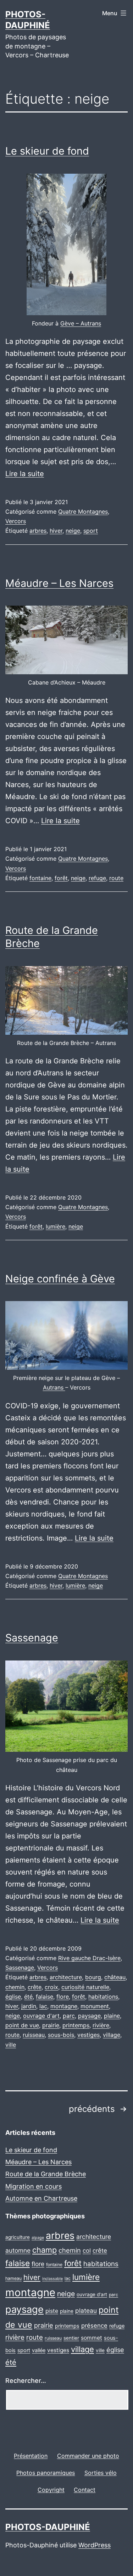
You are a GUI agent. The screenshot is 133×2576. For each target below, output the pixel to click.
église (13, 1997)
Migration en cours (34, 2186)
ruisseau (34, 2035)
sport (91, 531)
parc (69, 2016)
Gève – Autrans (81, 323)
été (28, 1997)
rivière (101, 2025)
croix (51, 1987)
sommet (92, 2338)
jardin (29, 2006)
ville (11, 2045)
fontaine (40, 878)
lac (43, 2006)
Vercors (16, 521)
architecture (66, 1977)
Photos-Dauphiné (48, 2527)
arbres (38, 531)
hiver (56, 531)
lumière (56, 1226)
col (87, 2251)
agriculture (18, 2237)
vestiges (88, 2035)
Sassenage (32, 1638)
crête (35, 1987)
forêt (61, 878)
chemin (15, 1987)
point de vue (22, 2025)
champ (45, 2250)
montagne (64, 2006)
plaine (112, 2016)
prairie (51, 2025)
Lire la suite (25, 474)
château (115, 1977)
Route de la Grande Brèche (46, 2174)
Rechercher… (26, 2381)
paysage (89, 2016)
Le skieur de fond (47, 151)
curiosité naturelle (85, 1987)
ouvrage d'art (41, 2016)
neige (73, 531)
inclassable (52, 2279)
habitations (103, 1997)
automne (18, 2250)
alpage (38, 2238)
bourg (93, 1977)
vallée (39, 2350)
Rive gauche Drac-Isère (89, 1958)
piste (52, 2311)
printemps (76, 2025)
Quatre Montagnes (83, 512)
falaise (45, 1997)
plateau (86, 2311)
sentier (71, 2338)
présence (94, 2326)
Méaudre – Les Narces (59, 583)
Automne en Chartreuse (41, 2198)
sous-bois (61, 2035)
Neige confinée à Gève (60, 1279)
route (116, 878)
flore (63, 1997)
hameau (13, 2278)
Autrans (54, 1387)
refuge (97, 878)
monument (95, 2006)
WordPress (95, 2545)
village (112, 2035)
